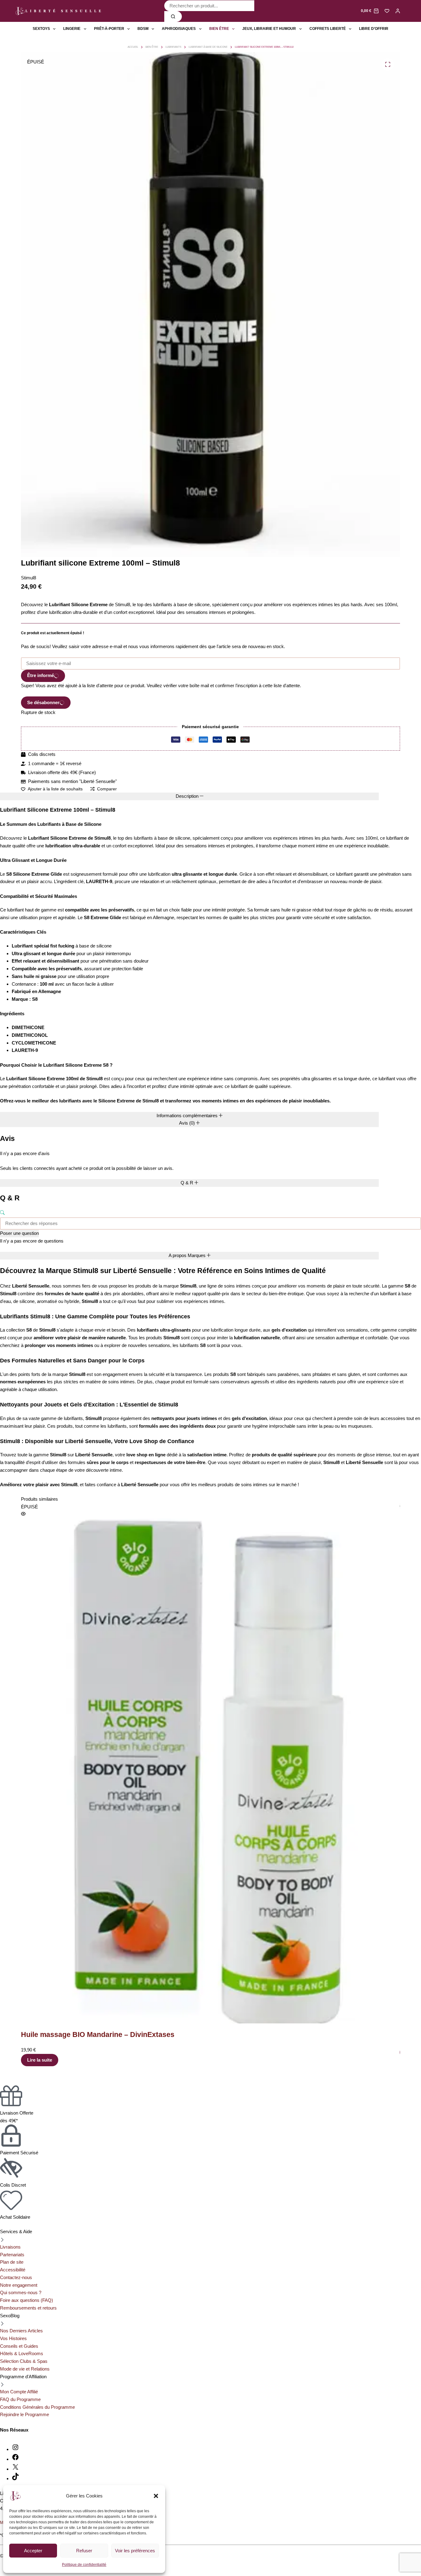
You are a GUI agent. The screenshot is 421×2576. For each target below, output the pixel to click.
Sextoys (41, 29)
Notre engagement (19, 2285)
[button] (156, 2496)
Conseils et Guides (19, 2346)
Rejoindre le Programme (25, 2414)
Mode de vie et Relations (25, 2369)
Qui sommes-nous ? (21, 2292)
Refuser (84, 2551)
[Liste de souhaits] (387, 11)
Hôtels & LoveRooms (22, 2353)
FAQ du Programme (20, 2399)
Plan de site (12, 2262)
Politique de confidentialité (84, 2565)
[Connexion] (398, 11)
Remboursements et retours (28, 2308)
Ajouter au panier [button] (294, 2052)
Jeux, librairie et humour (269, 29)
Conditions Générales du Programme (37, 2407)
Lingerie (72, 29)
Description (188, 796)
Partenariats (12, 2255)
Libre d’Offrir (374, 29)
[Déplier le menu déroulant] (54, 29)
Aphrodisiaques (179, 29)
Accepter (33, 2551)
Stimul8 (29, 578)
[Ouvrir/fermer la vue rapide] (272, 1506)
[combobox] (209, 6)
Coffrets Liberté (328, 29)
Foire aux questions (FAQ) (27, 2300)
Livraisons (10, 2247)
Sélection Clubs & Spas (24, 2361)
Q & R (188, 1183)
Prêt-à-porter (109, 29)
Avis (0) (188, 1123)
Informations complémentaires (188, 1116)
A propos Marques (188, 1255)
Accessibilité (13, 2270)
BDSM (143, 29)
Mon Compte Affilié (19, 2392)
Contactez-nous (16, 2277)
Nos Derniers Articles (21, 2331)
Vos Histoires (13, 2338)
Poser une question (19, 1233)
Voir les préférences (135, 2551)
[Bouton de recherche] (173, 16)
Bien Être (219, 29)
